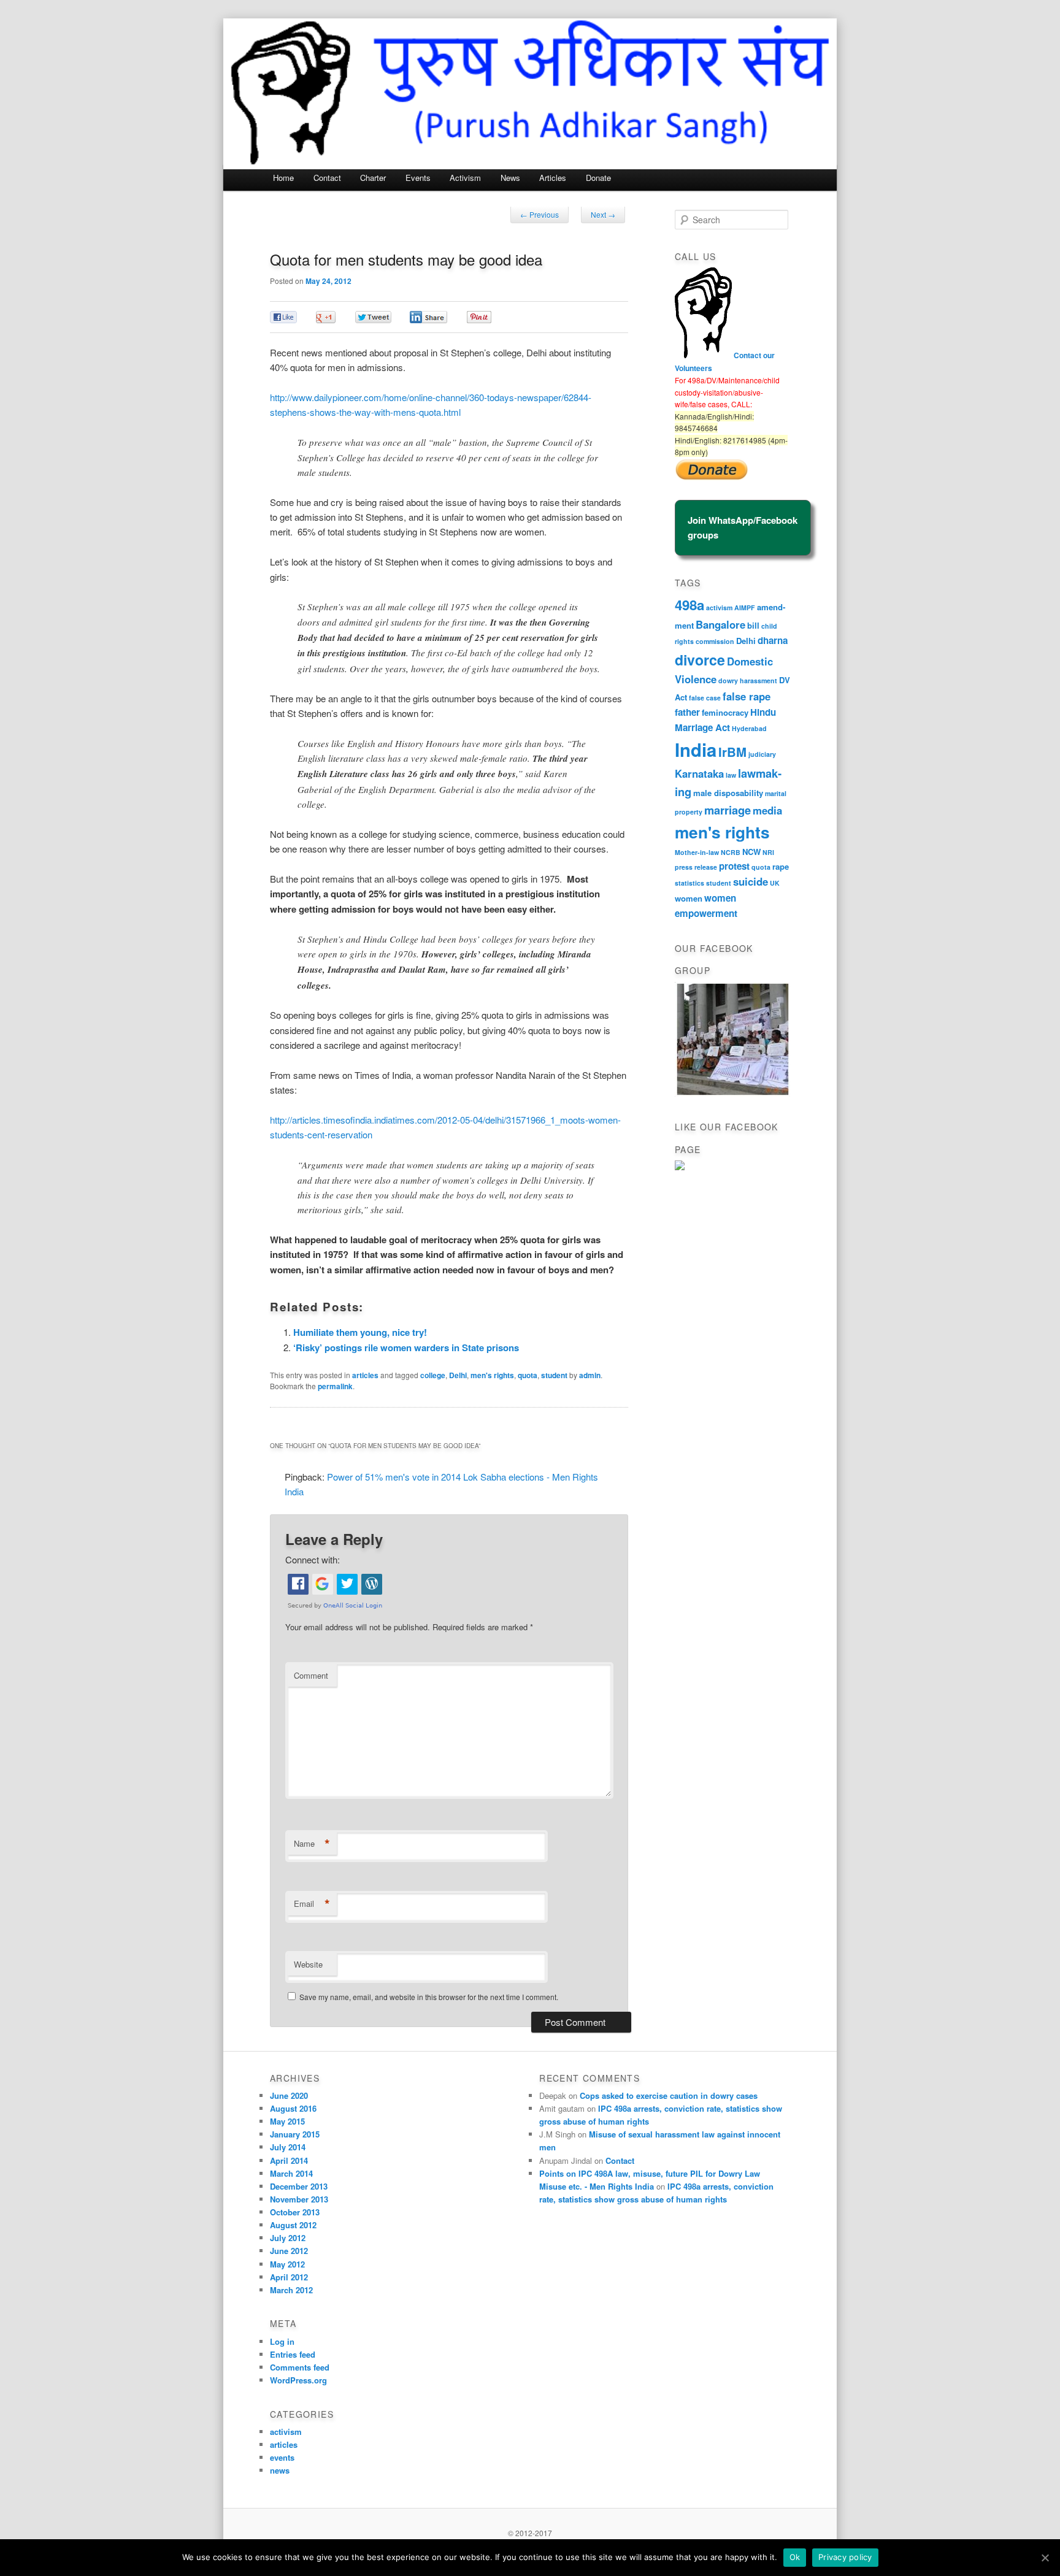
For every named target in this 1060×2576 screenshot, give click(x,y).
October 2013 (295, 2212)
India (696, 749)
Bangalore (720, 624)
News (510, 178)
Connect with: (313, 1559)
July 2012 (288, 2238)
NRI (768, 852)
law (731, 775)
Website (308, 1964)
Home (283, 178)
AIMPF (745, 608)
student (554, 1375)
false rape (747, 696)
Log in (282, 2341)
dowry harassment (748, 680)
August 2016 (293, 2108)
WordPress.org (298, 2380)
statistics (689, 883)
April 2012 (289, 2277)
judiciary (762, 754)
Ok (795, 2557)
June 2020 (289, 2095)
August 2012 (293, 2225)
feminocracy (725, 712)
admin (590, 1375)
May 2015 (287, 2121)
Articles (553, 178)
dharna (773, 640)
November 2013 (299, 2199)
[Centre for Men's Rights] (680, 1167)
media (767, 810)
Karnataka (699, 773)
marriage (728, 810)
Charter (373, 178)
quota (528, 1375)
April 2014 (289, 2160)
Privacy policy (845, 2557)
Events (418, 178)
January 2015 (295, 2134)
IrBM (732, 752)
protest (734, 866)
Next (603, 214)
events (282, 2457)
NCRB (731, 852)
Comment (311, 1675)
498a (689, 605)
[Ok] (1045, 2558)
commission (715, 641)
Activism (465, 178)
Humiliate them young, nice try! (360, 1332)
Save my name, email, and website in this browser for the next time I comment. (429, 1997)
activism (719, 608)
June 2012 (289, 2251)
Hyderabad (749, 728)
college (433, 1375)
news (280, 2470)
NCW (751, 852)
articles (365, 1375)
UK (775, 883)
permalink (335, 1386)
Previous (540, 214)
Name (312, 1844)
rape (781, 866)
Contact (327, 178)
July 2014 (288, 2147)
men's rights (492, 1375)
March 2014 (291, 2173)
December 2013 (299, 2186)
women (689, 898)
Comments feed (300, 2367)
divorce (700, 660)
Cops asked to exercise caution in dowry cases (669, 2095)
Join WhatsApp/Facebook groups (743, 527)
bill (753, 625)
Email (312, 1904)
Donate (598, 178)
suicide (751, 881)
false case (705, 698)
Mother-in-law (697, 852)
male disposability (728, 793)
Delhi (458, 1375)
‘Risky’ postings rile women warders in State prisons (406, 1347)
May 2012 (287, 2264)
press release (696, 867)
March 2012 (291, 2290)
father (687, 712)
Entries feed (293, 2354)
